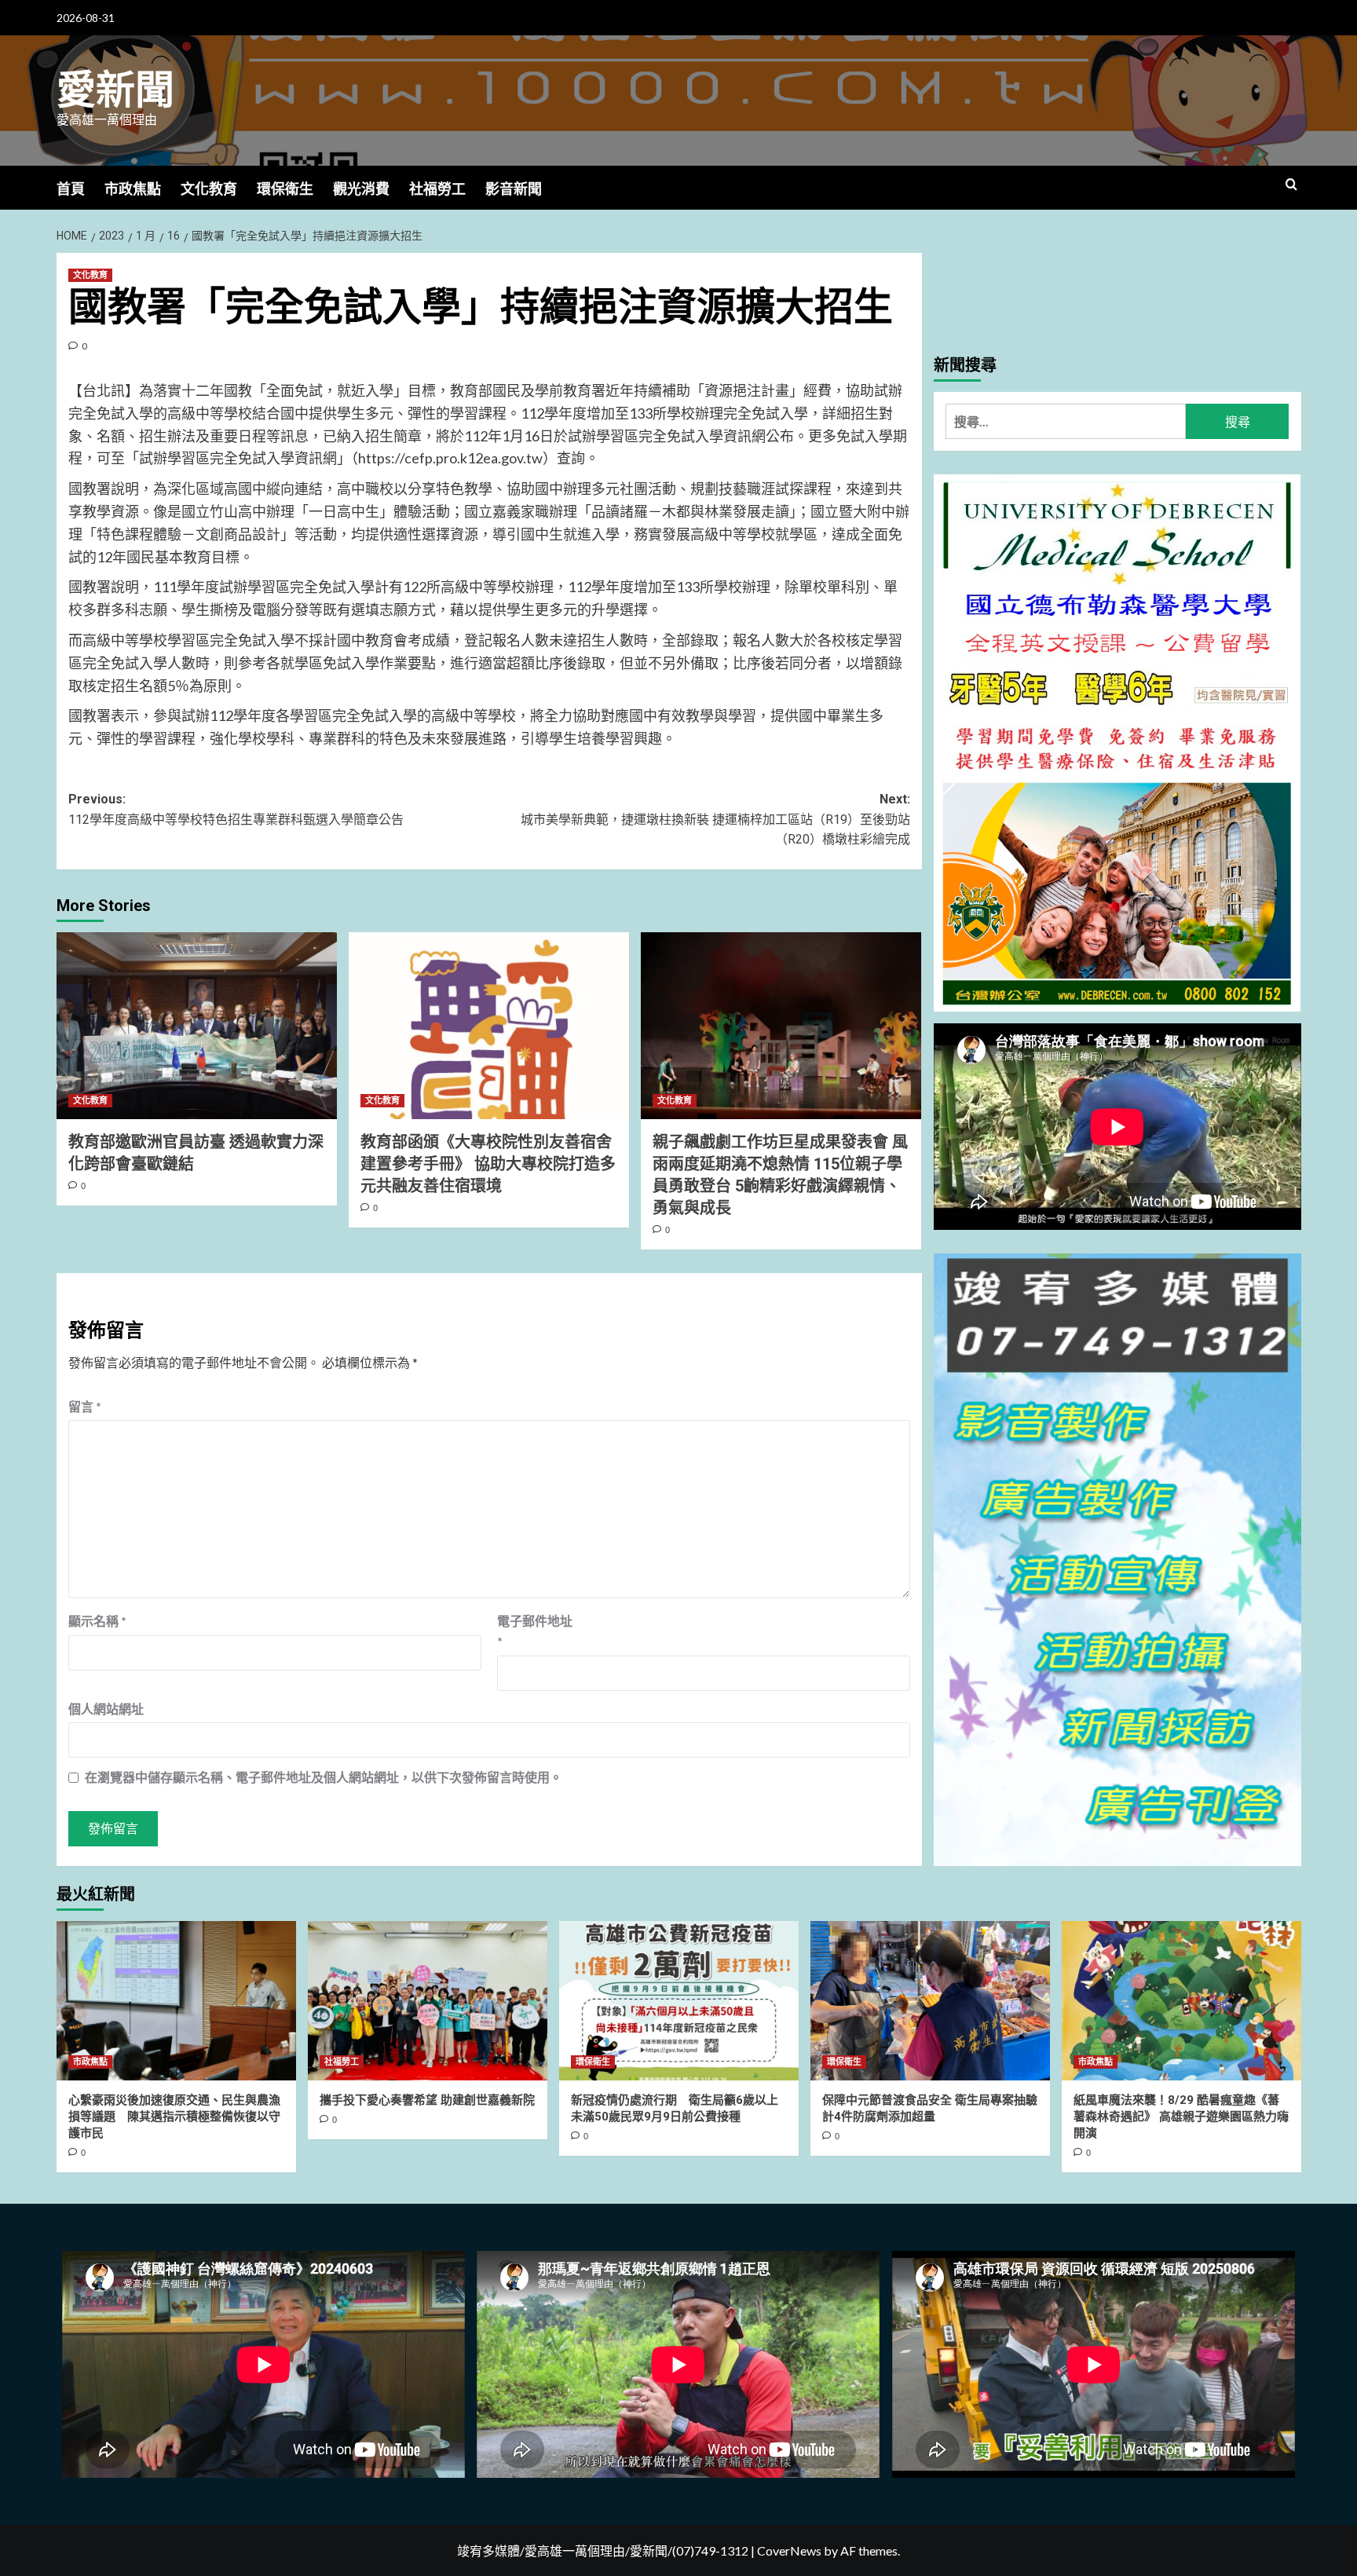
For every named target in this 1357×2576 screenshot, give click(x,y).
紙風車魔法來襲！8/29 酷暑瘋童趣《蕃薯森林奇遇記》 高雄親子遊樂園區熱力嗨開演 (1181, 2117)
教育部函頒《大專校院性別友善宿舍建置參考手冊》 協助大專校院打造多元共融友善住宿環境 (488, 1164)
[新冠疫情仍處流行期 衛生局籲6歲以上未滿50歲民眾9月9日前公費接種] (679, 2001)
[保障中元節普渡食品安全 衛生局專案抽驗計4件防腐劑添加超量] (930, 2001)
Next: (715, 819)
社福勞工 (437, 189)
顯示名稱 (97, 1621)
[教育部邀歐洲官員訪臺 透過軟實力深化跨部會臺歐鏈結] (197, 1026)
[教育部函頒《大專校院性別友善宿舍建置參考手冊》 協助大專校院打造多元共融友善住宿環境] (489, 1026)
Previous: (236, 809)
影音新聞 (514, 189)
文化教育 (209, 189)
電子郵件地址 (535, 1631)
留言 (85, 1406)
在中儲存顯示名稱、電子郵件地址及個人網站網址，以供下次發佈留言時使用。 (324, 1777)
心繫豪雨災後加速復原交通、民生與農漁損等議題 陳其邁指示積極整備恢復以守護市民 (174, 2117)
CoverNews (789, 2550)
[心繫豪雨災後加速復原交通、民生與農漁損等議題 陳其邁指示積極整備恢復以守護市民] (176, 2001)
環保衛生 (285, 189)
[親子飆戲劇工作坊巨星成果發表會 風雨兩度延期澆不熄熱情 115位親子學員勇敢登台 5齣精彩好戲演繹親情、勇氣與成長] (781, 1026)
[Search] (1291, 185)
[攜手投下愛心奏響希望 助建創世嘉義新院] (428, 2001)
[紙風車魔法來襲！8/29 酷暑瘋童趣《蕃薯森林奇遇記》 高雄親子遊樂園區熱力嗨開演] (1181, 2001)
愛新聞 (115, 90)
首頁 (71, 189)
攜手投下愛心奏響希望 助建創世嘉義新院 (427, 2100)
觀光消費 (361, 189)
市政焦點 (133, 189)
